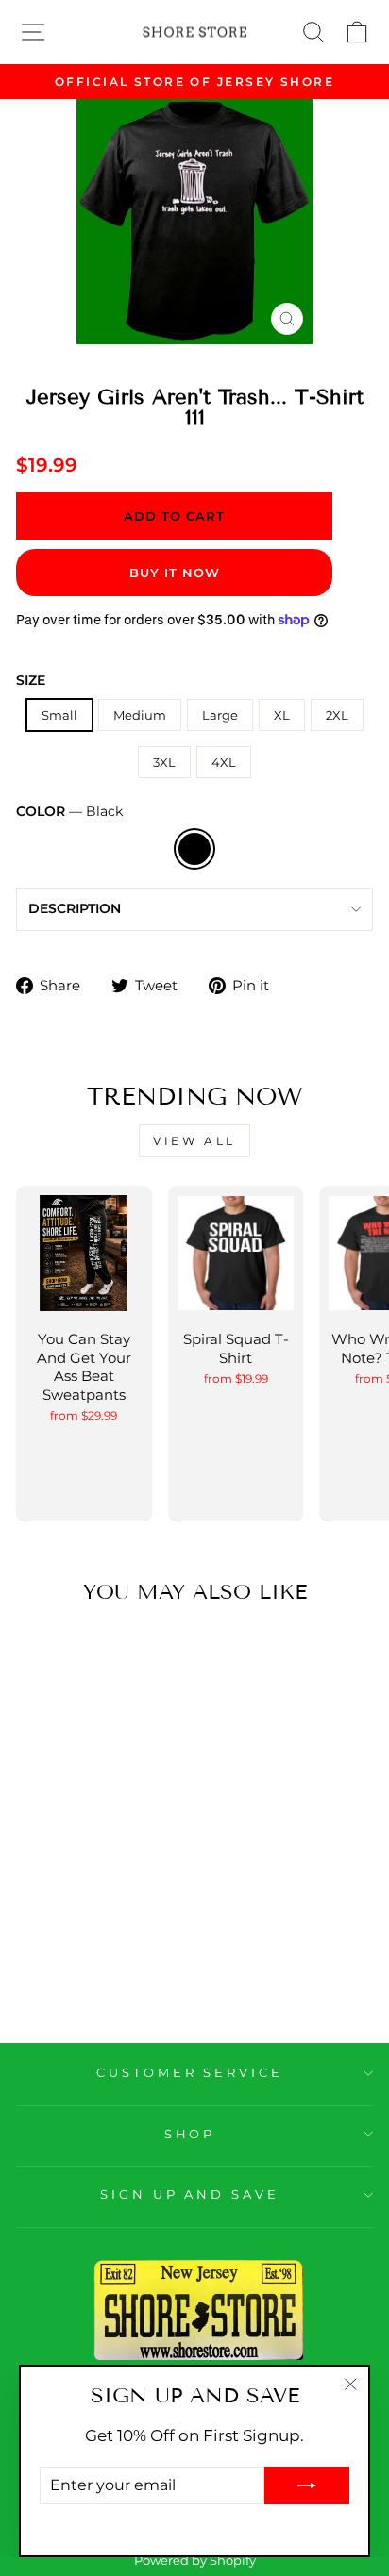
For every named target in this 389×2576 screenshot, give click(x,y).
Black (194, 849)
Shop (190, 2134)
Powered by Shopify (195, 2560)
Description (75, 908)
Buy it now (175, 573)
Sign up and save (190, 2194)
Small (59, 715)
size (31, 680)
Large (220, 715)
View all (194, 1141)
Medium (140, 715)
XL (282, 715)
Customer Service (190, 2072)
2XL (337, 715)
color (69, 811)
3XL (164, 762)
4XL (224, 762)
